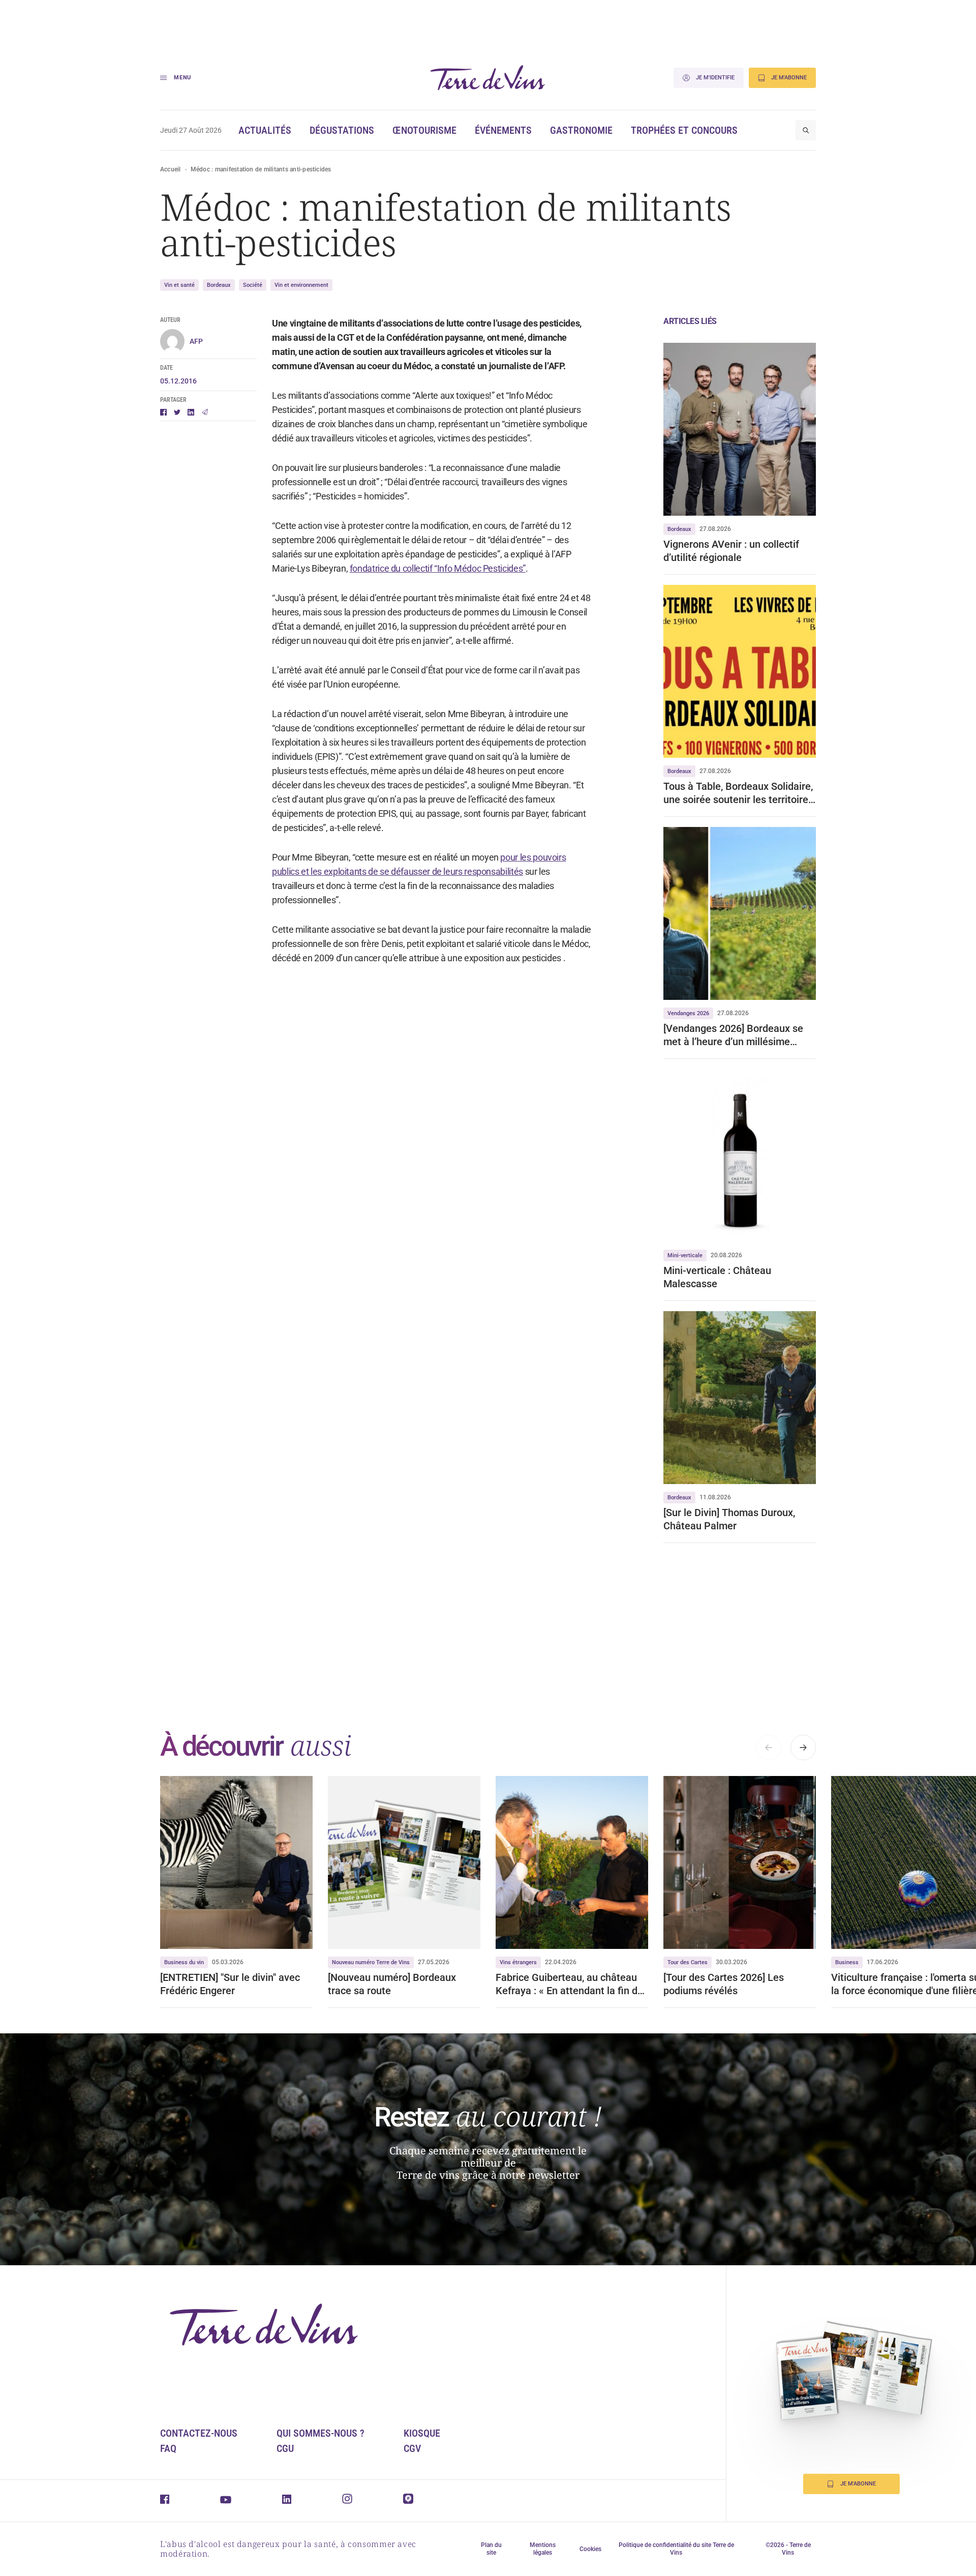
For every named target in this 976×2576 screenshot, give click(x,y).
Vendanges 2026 (688, 1013)
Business (847, 1962)
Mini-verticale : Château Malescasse (717, 1277)
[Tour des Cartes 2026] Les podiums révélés (724, 1984)
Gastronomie (581, 130)
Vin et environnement (301, 285)
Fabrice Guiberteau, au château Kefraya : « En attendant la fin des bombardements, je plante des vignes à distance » (572, 1984)
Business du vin (184, 1962)
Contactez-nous (199, 2433)
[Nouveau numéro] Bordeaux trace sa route (392, 1984)
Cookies (590, 2549)
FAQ (168, 2448)
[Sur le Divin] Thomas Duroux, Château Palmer (729, 1519)
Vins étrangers (518, 1962)
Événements (503, 130)
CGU (285, 2448)
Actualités (265, 130)
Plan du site (491, 2549)
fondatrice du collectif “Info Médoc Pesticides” (438, 568)
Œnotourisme (424, 130)
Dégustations (342, 130)
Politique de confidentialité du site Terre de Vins (676, 2549)
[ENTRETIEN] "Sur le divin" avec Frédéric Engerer (230, 1984)
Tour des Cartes (688, 1962)
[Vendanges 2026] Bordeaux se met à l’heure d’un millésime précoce (733, 1035)
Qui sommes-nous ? (321, 2433)
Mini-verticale (685, 1255)
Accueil (171, 169)
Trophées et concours (684, 130)
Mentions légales (543, 2549)
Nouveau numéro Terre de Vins (371, 1962)
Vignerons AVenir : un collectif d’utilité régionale (731, 551)
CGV (412, 2448)
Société (253, 285)
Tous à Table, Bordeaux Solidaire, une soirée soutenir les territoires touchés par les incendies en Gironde (738, 793)
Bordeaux (219, 285)
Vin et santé (179, 285)
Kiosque (422, 2433)
